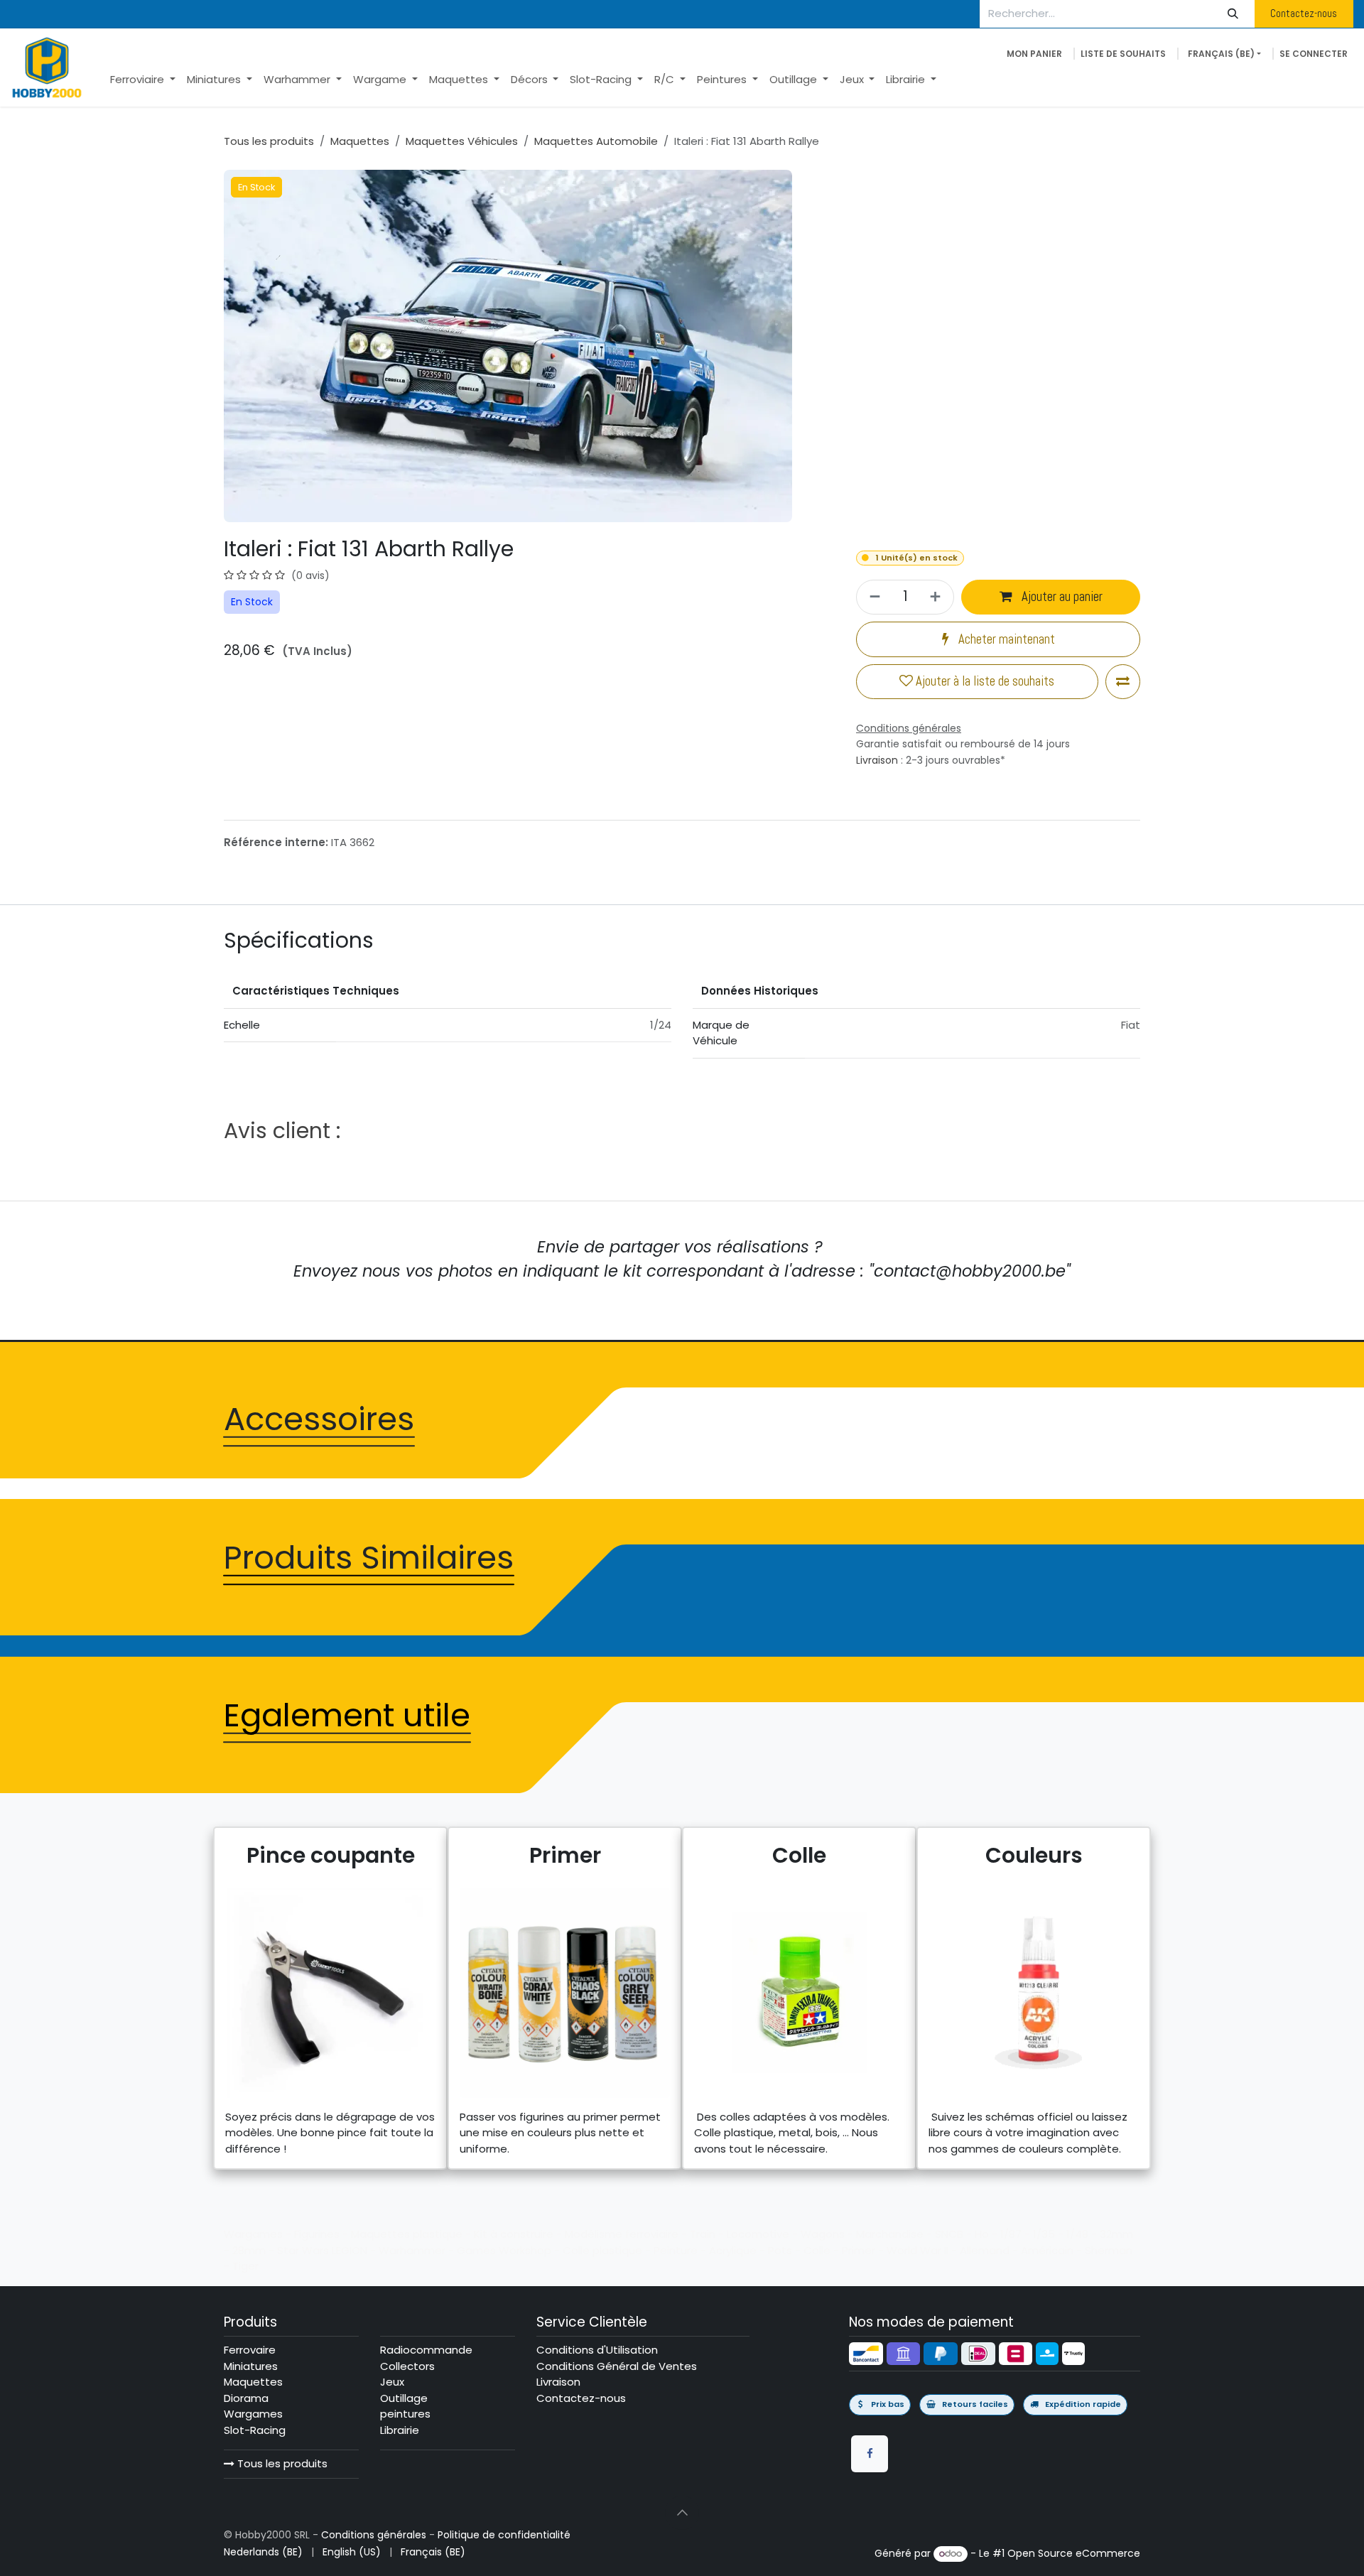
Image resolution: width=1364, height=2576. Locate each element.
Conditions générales (374, 2535)
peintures (405, 2414)
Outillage (404, 2398)
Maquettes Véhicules (462, 141)
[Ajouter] (937, 597)
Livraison (877, 760)
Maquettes (360, 141)
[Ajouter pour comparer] (1123, 682)
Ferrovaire (250, 2350)
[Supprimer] (873, 597)
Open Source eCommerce (1074, 2553)
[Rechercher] (1233, 14)
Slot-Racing (255, 2430)
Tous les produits (281, 2463)
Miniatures (251, 2366)
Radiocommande (426, 2350)
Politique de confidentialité (504, 2535)
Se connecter (1314, 54)
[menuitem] (143, 80)
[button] (682, 2513)
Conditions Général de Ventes (617, 2366)
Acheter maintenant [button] (1005, 639)
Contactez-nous (1304, 13)
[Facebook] (870, 2454)
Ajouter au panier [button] (1061, 597)
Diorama (246, 2398)
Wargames (253, 2414)
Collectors (407, 2366)
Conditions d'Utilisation (597, 2350)
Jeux (392, 2382)
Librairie (400, 2430)
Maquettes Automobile (596, 141)
